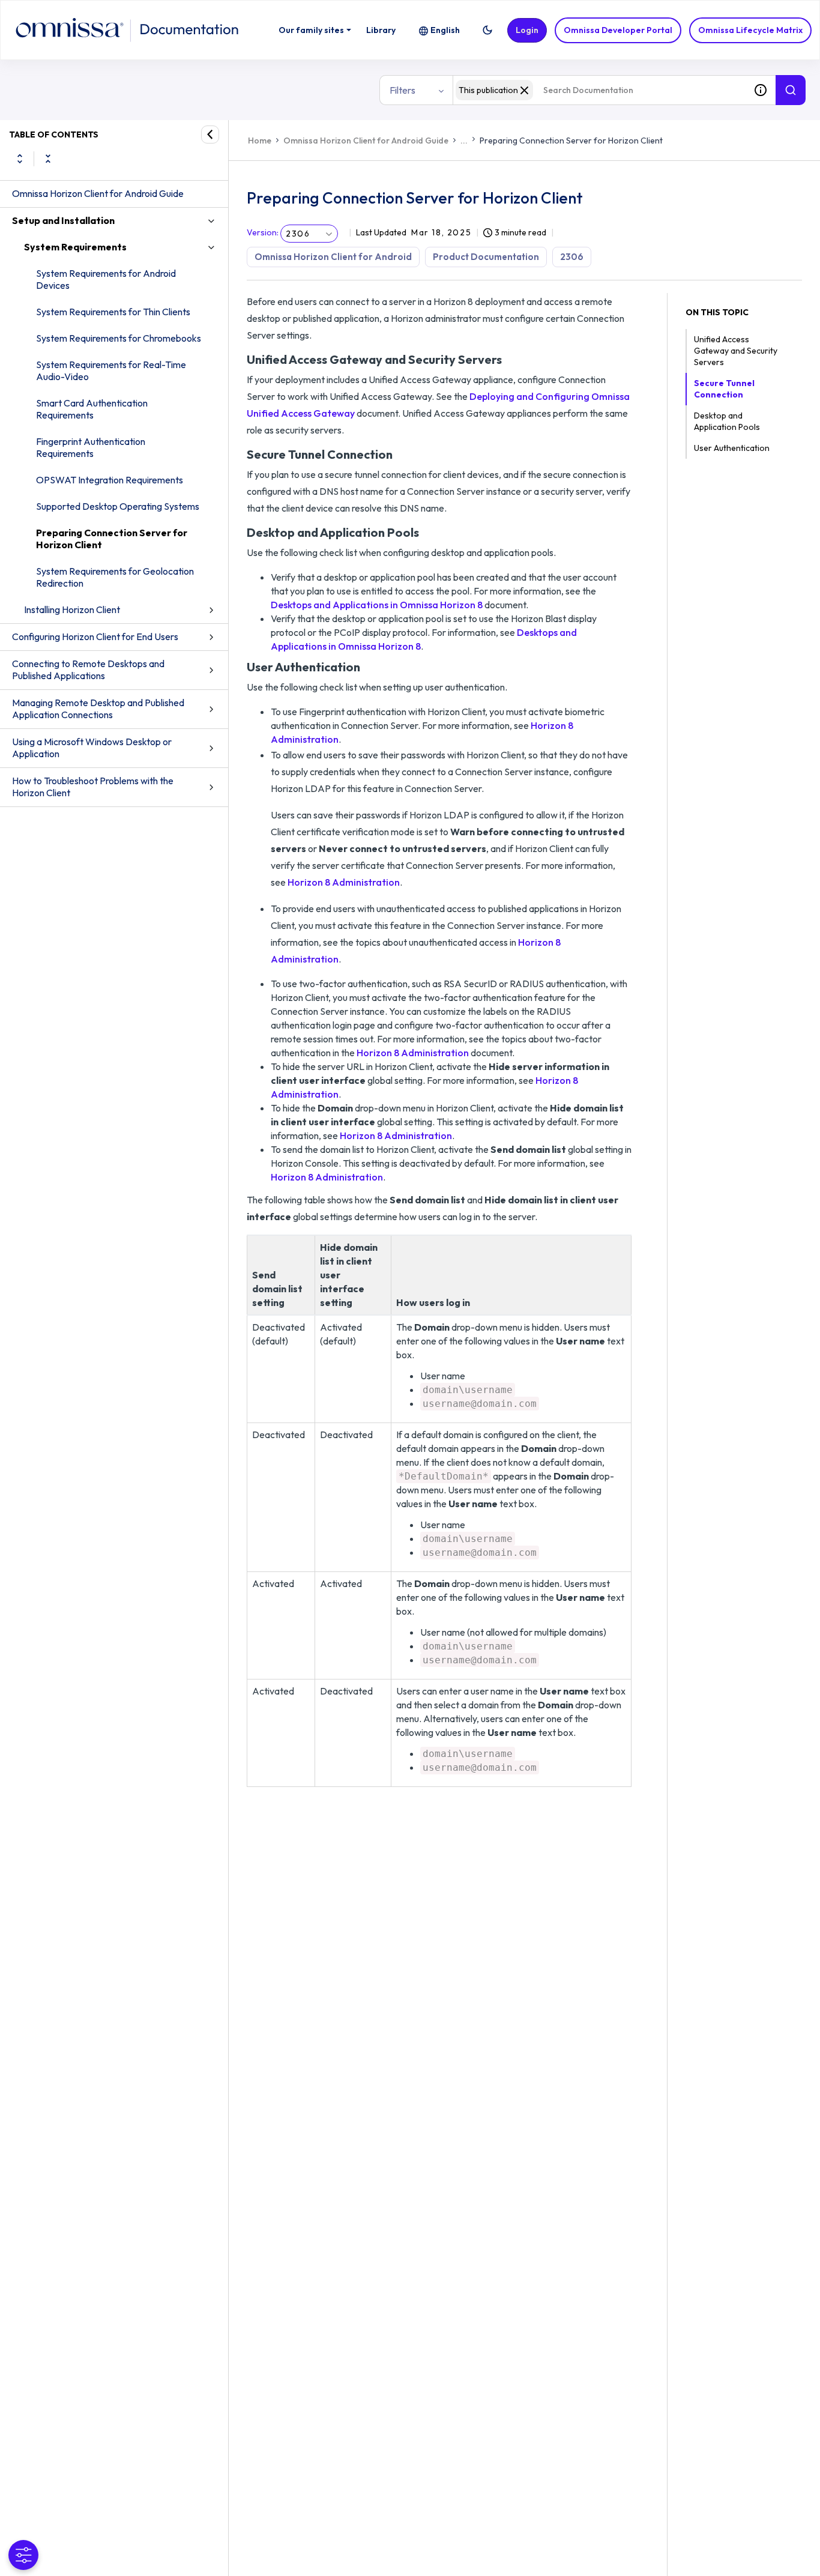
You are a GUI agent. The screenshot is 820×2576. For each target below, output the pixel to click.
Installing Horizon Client (72, 609)
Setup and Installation (63, 220)
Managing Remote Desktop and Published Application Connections (98, 709)
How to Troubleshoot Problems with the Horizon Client (93, 787)
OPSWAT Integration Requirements (110, 480)
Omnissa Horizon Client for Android (333, 257)
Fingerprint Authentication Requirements (91, 447)
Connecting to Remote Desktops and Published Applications (88, 670)
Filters (402, 90)
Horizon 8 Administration (344, 882)
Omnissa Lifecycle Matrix (750, 30)
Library (381, 30)
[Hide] (210, 135)
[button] (487, 30)
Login (527, 30)
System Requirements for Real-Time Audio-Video (111, 370)
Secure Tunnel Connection (724, 389)
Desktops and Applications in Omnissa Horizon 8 (377, 605)
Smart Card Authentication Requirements (92, 409)
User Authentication (732, 448)
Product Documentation (486, 257)
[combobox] (599, 90)
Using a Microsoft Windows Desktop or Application (92, 748)
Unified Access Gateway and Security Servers (736, 351)
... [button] (464, 141)
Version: (263, 232)
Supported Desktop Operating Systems (118, 506)
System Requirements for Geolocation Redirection (115, 577)
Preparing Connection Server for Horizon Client (112, 539)
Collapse (48, 159)
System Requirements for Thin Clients (113, 312)
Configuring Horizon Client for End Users (95, 636)
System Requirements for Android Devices (106, 279)
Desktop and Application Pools (727, 421)
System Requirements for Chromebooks (119, 338)
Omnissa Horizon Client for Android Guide (98, 193)
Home (260, 141)
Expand (20, 159)
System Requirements (75, 247)
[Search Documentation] (791, 90)
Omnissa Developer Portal (618, 30)
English (445, 30)
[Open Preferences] (23, 2555)
